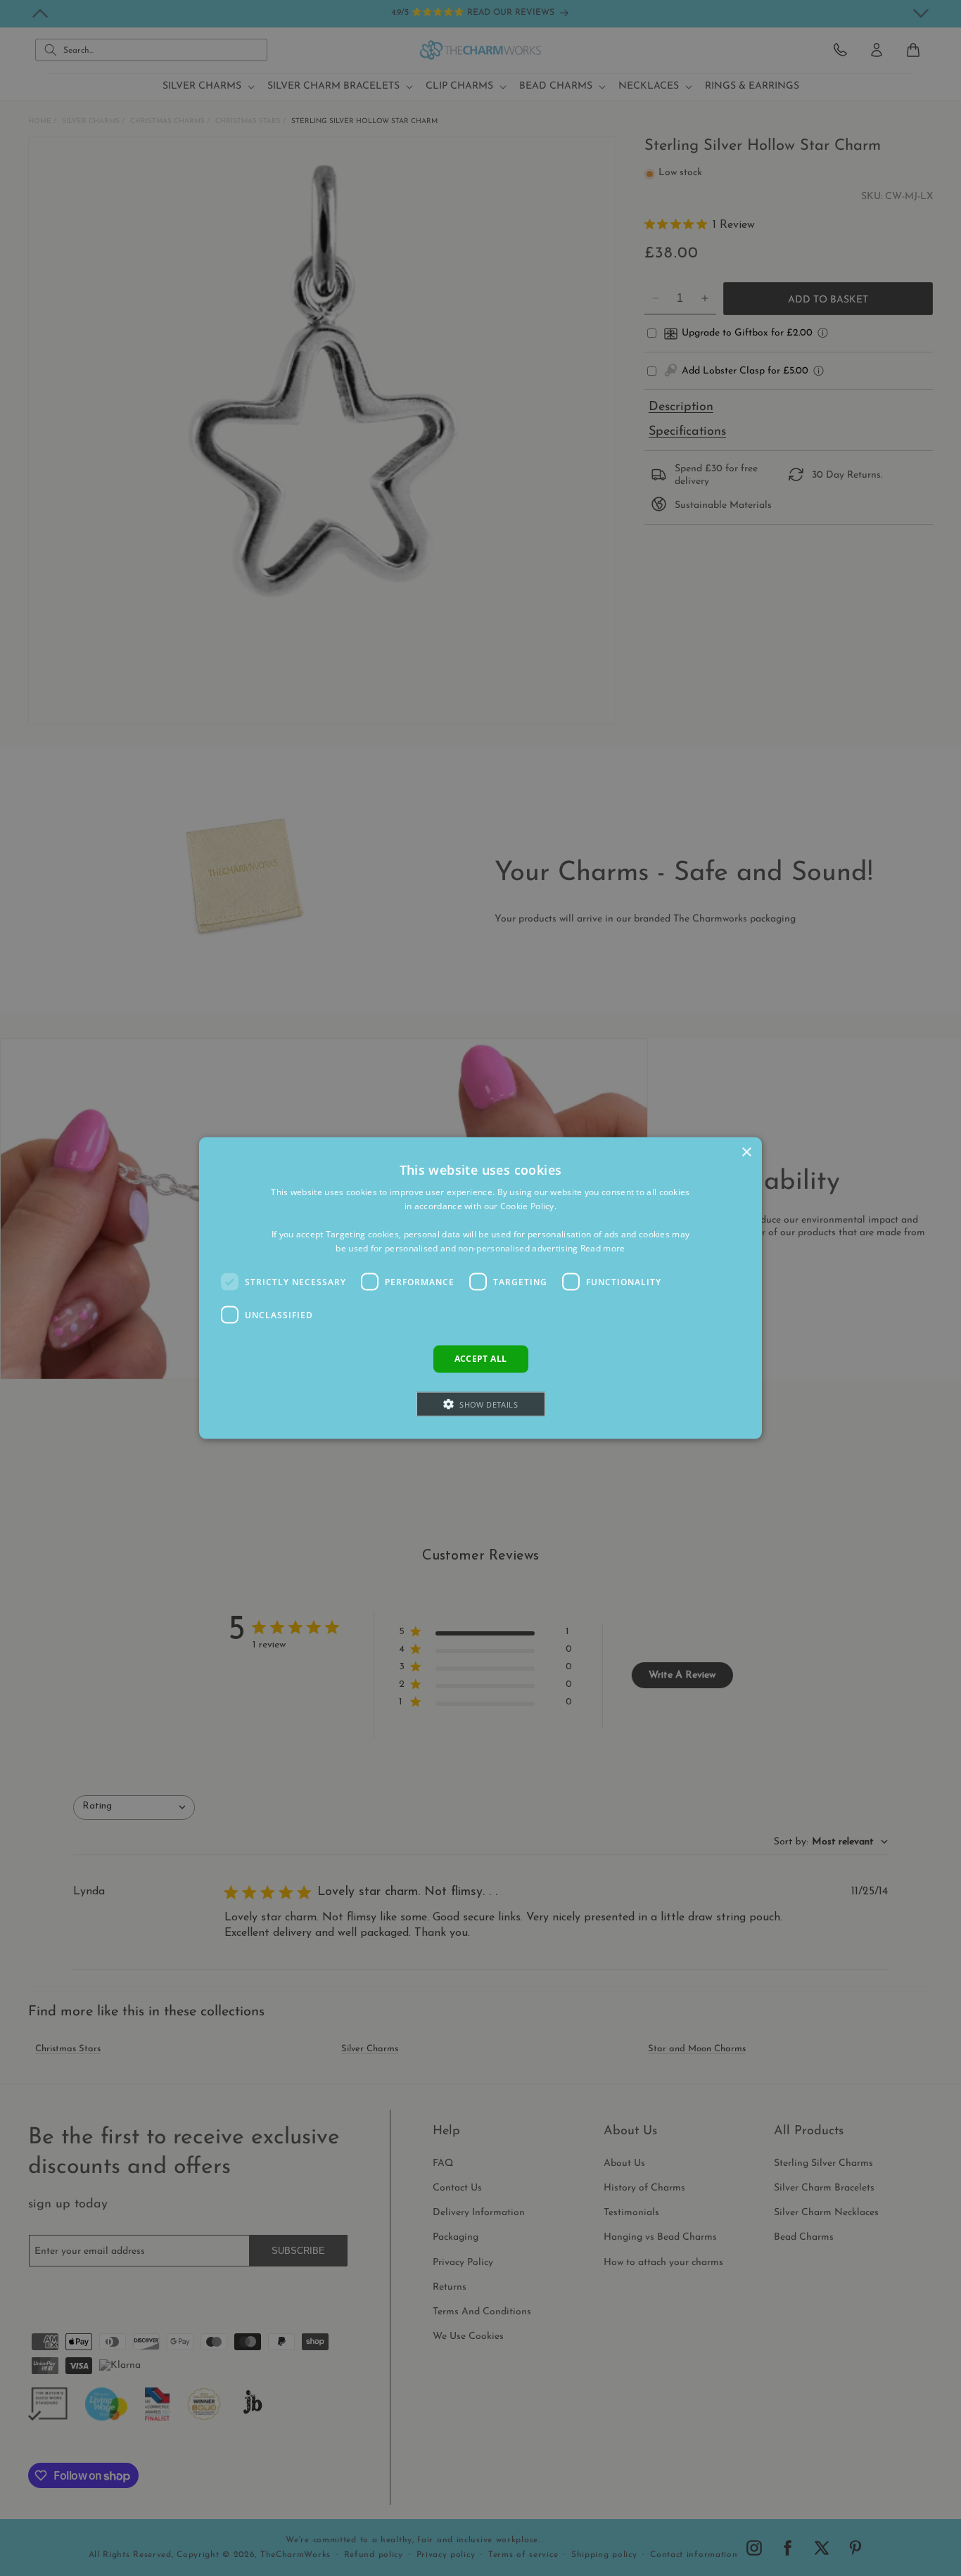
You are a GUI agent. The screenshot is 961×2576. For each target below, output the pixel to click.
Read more (603, 1248)
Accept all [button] (481, 1359)
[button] (481, 1404)
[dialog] (480, 1288)
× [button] (746, 1153)
